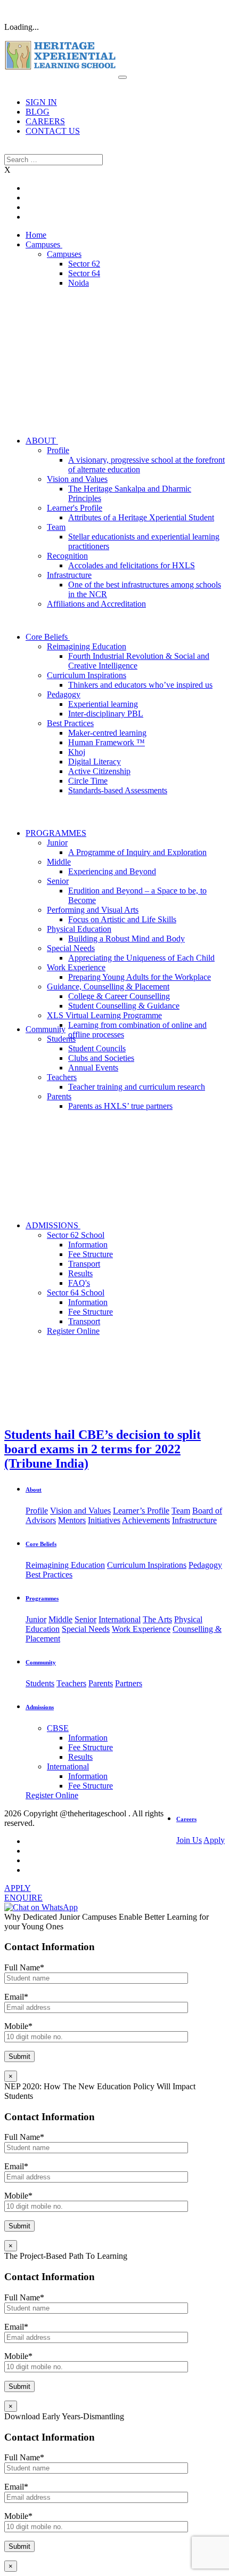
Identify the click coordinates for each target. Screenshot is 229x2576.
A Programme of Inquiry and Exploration (137, 852)
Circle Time (88, 781)
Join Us (189, 1840)
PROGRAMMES (56, 833)
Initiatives (104, 1520)
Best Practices (70, 723)
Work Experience (76, 967)
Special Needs (71, 948)
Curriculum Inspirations (87, 675)
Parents (59, 1096)
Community (46, 1029)
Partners (129, 1683)
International (120, 1619)
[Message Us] (41, 1907)
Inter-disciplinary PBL (106, 714)
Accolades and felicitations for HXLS (132, 565)
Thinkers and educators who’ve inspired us (140, 685)
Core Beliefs (48, 637)
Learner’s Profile (141, 1511)
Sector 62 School (76, 1235)
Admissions (40, 1707)
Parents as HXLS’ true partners (120, 1106)
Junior (57, 843)
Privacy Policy (59, 1823)
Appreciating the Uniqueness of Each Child (141, 958)
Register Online (73, 1331)
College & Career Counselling (119, 996)
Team (56, 527)
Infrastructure (69, 575)
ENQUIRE (23, 1898)
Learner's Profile (75, 508)
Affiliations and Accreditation (96, 604)
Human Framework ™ (107, 742)
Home (36, 235)
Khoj (77, 752)
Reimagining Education (87, 646)
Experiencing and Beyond (112, 871)
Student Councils (97, 1048)
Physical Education (79, 929)
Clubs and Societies (101, 1058)
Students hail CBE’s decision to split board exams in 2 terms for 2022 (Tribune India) (103, 1449)
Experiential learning (103, 704)
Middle (59, 862)
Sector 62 (84, 264)
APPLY (18, 1888)
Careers (186, 1819)
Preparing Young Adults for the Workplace (140, 977)
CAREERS (45, 121)
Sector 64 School (76, 1293)
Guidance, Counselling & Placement (108, 987)
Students (61, 1039)
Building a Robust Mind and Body (126, 939)
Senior (58, 881)
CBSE (58, 1728)
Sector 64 (84, 273)
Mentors (72, 1520)
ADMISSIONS (53, 1225)
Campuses (44, 244)
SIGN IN (41, 102)
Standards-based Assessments (118, 790)
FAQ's (79, 1283)
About (34, 1490)
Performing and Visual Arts (93, 910)
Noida (79, 283)
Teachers (62, 1077)
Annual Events (93, 1068)
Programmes (42, 1598)
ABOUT (42, 441)
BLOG (38, 112)
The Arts (157, 1619)
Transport (84, 1264)
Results (80, 1273)
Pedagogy (64, 694)
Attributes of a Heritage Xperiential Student (141, 517)
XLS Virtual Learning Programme (104, 1015)
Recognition (67, 556)
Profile (58, 450)
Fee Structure (91, 1254)
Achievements (146, 1520)
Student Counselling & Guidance (124, 1006)
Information (88, 1245)
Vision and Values (77, 479)
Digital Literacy (95, 762)
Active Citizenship (99, 771)
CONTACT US (53, 131)
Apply (214, 1840)
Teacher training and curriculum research (137, 1087)
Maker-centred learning (107, 733)
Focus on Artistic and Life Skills (122, 919)
